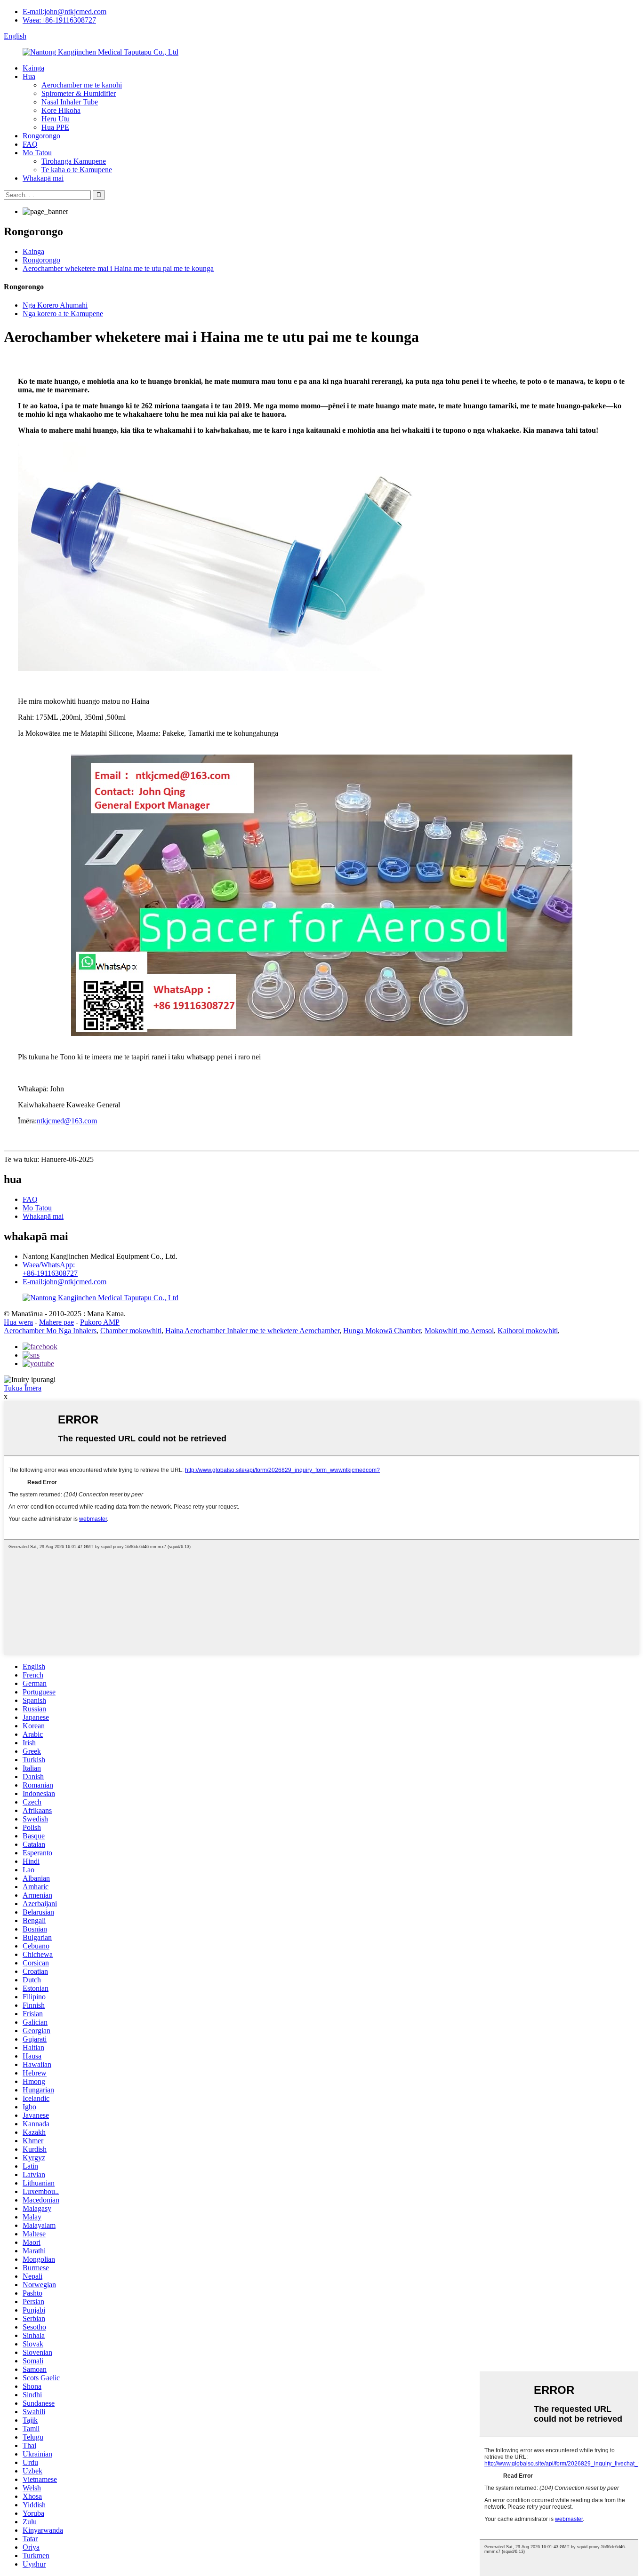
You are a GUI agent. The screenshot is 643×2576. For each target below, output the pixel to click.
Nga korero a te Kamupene (63, 314)
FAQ (30, 144)
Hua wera (18, 1322)
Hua (29, 76)
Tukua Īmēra (23, 1388)
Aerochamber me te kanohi (82, 85)
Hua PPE (55, 127)
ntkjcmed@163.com (67, 1121)
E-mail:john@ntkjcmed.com (64, 12)
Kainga (33, 68)
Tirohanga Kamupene (74, 161)
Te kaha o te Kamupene (77, 170)
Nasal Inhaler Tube (70, 102)
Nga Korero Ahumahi (55, 305)
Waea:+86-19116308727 (59, 20)
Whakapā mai (43, 178)
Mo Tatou (37, 153)
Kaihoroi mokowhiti (528, 1331)
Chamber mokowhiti (131, 1331)
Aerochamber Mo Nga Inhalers (50, 1331)
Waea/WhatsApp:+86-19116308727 (50, 1269)
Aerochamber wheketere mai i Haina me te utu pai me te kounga (118, 268)
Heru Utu (56, 119)
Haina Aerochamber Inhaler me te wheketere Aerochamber (252, 1331)
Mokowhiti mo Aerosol (459, 1331)
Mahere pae (56, 1322)
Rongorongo (41, 136)
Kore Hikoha (61, 110)
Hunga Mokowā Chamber (382, 1331)
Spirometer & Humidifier (79, 93)
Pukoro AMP (100, 1322)
